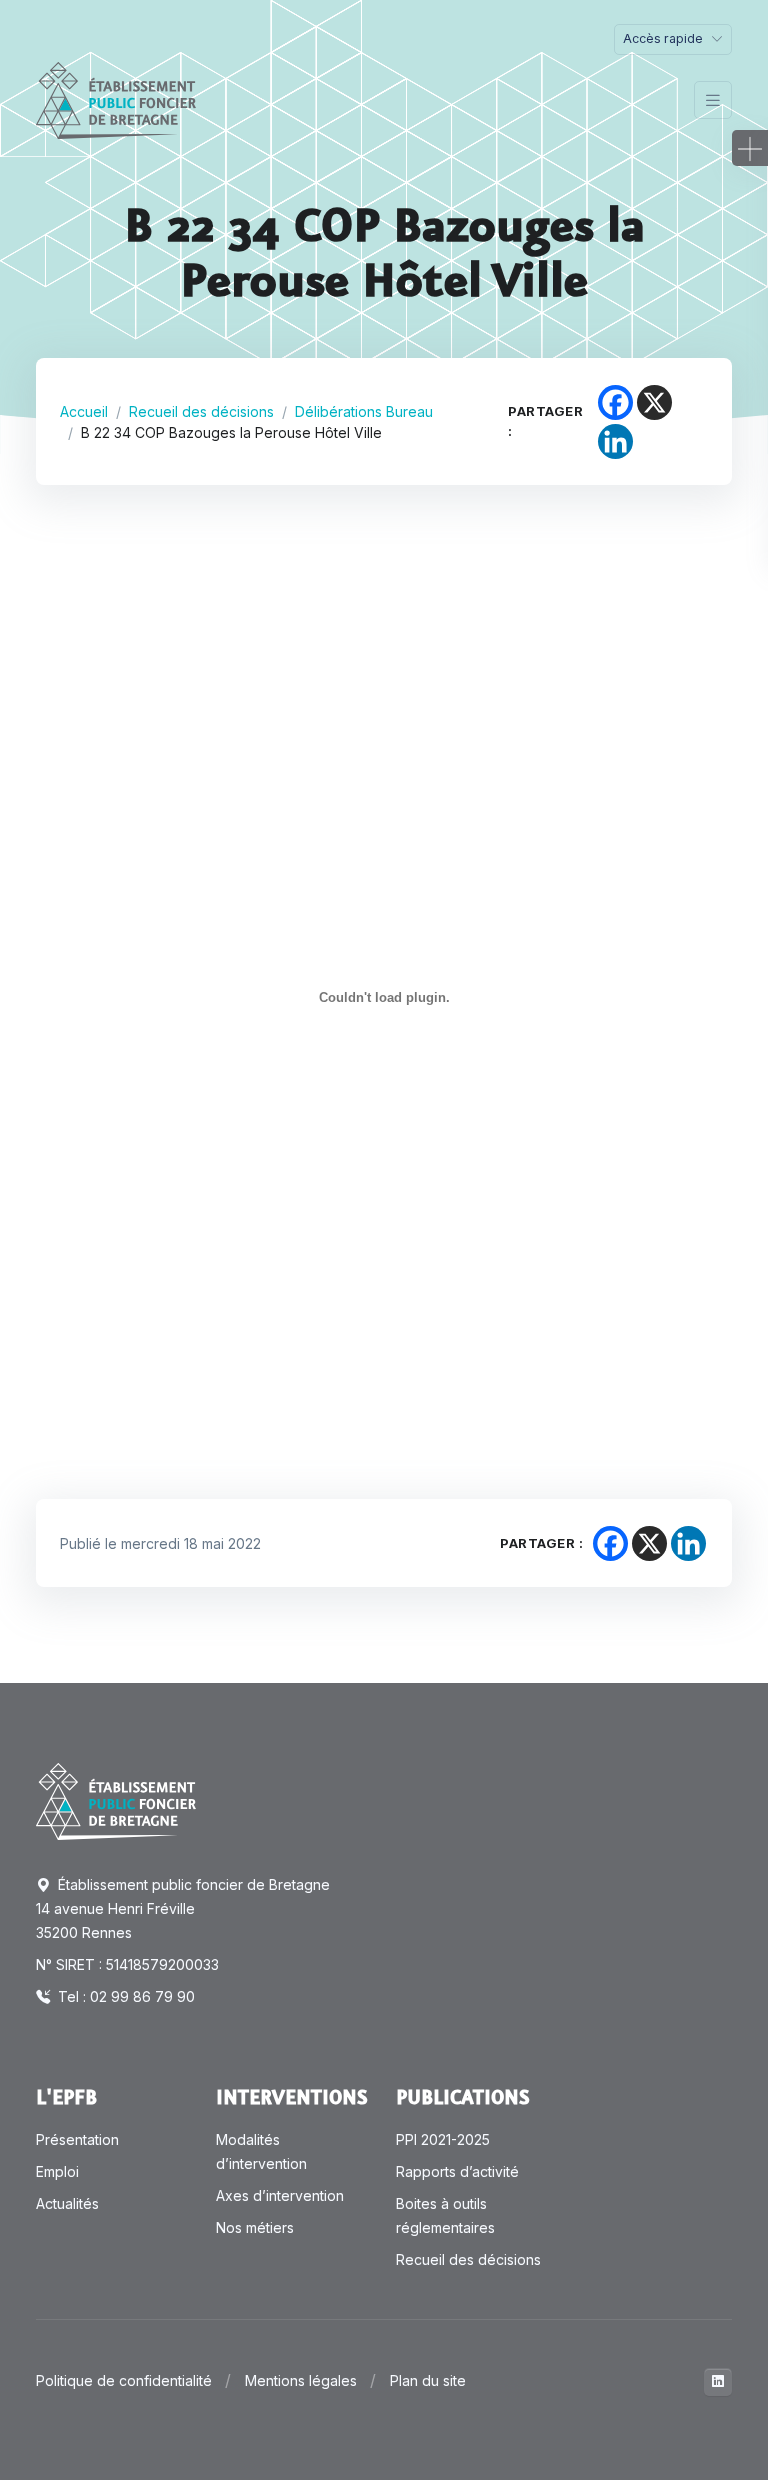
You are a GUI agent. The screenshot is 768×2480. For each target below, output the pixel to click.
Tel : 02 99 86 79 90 (124, 1996)
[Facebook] (615, 402)
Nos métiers (255, 2227)
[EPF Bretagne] (116, 100)
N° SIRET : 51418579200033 (127, 1964)
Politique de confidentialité (124, 2380)
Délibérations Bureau (364, 411)
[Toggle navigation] (713, 100)
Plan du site (428, 2380)
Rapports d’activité (457, 2171)
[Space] (116, 1800)
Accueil (84, 411)
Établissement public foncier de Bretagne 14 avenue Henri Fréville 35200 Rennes (183, 1908)
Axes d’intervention (280, 2195)
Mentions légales (301, 2380)
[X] (654, 402)
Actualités (67, 2203)
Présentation (77, 2139)
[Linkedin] (615, 441)
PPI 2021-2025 (443, 2139)
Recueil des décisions (201, 411)
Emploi (57, 2171)
